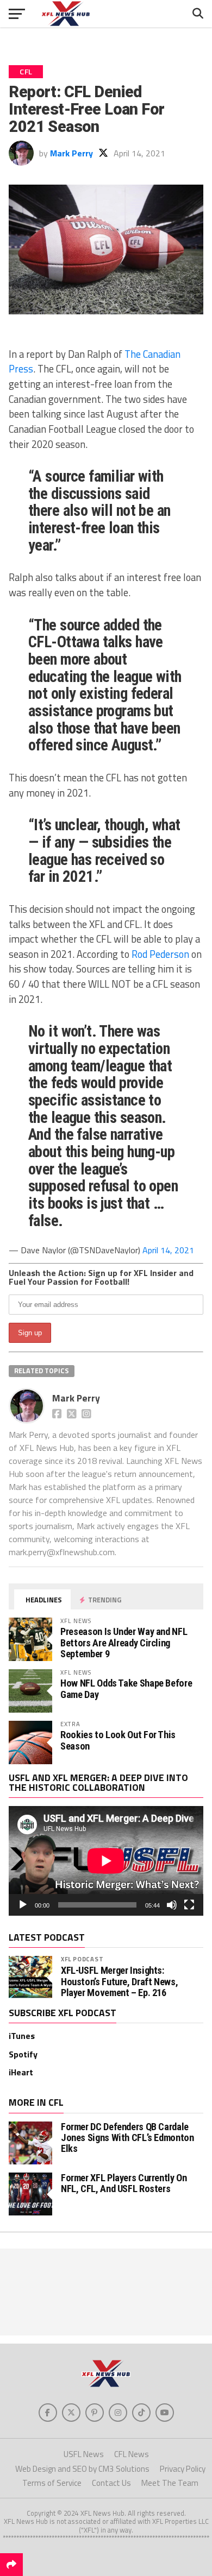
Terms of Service (52, 2483)
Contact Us (111, 2483)
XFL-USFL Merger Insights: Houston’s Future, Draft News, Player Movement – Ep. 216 (119, 1981)
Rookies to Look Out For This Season (118, 1740)
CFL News (132, 2454)
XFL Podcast (82, 1959)
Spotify (23, 2054)
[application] (106, 1861)
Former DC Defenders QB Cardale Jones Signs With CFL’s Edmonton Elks (127, 2138)
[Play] (23, 1905)
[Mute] (172, 1905)
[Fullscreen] (189, 1905)
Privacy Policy (183, 2469)
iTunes (22, 2036)
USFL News (84, 2454)
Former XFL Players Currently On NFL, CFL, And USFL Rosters (124, 2183)
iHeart (21, 2072)
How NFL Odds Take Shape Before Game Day (126, 1688)
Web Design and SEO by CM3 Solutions (82, 2469)
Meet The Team (170, 2483)
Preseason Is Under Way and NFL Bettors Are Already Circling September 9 (124, 1642)
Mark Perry (71, 153)
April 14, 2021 (168, 1250)
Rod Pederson (160, 954)
